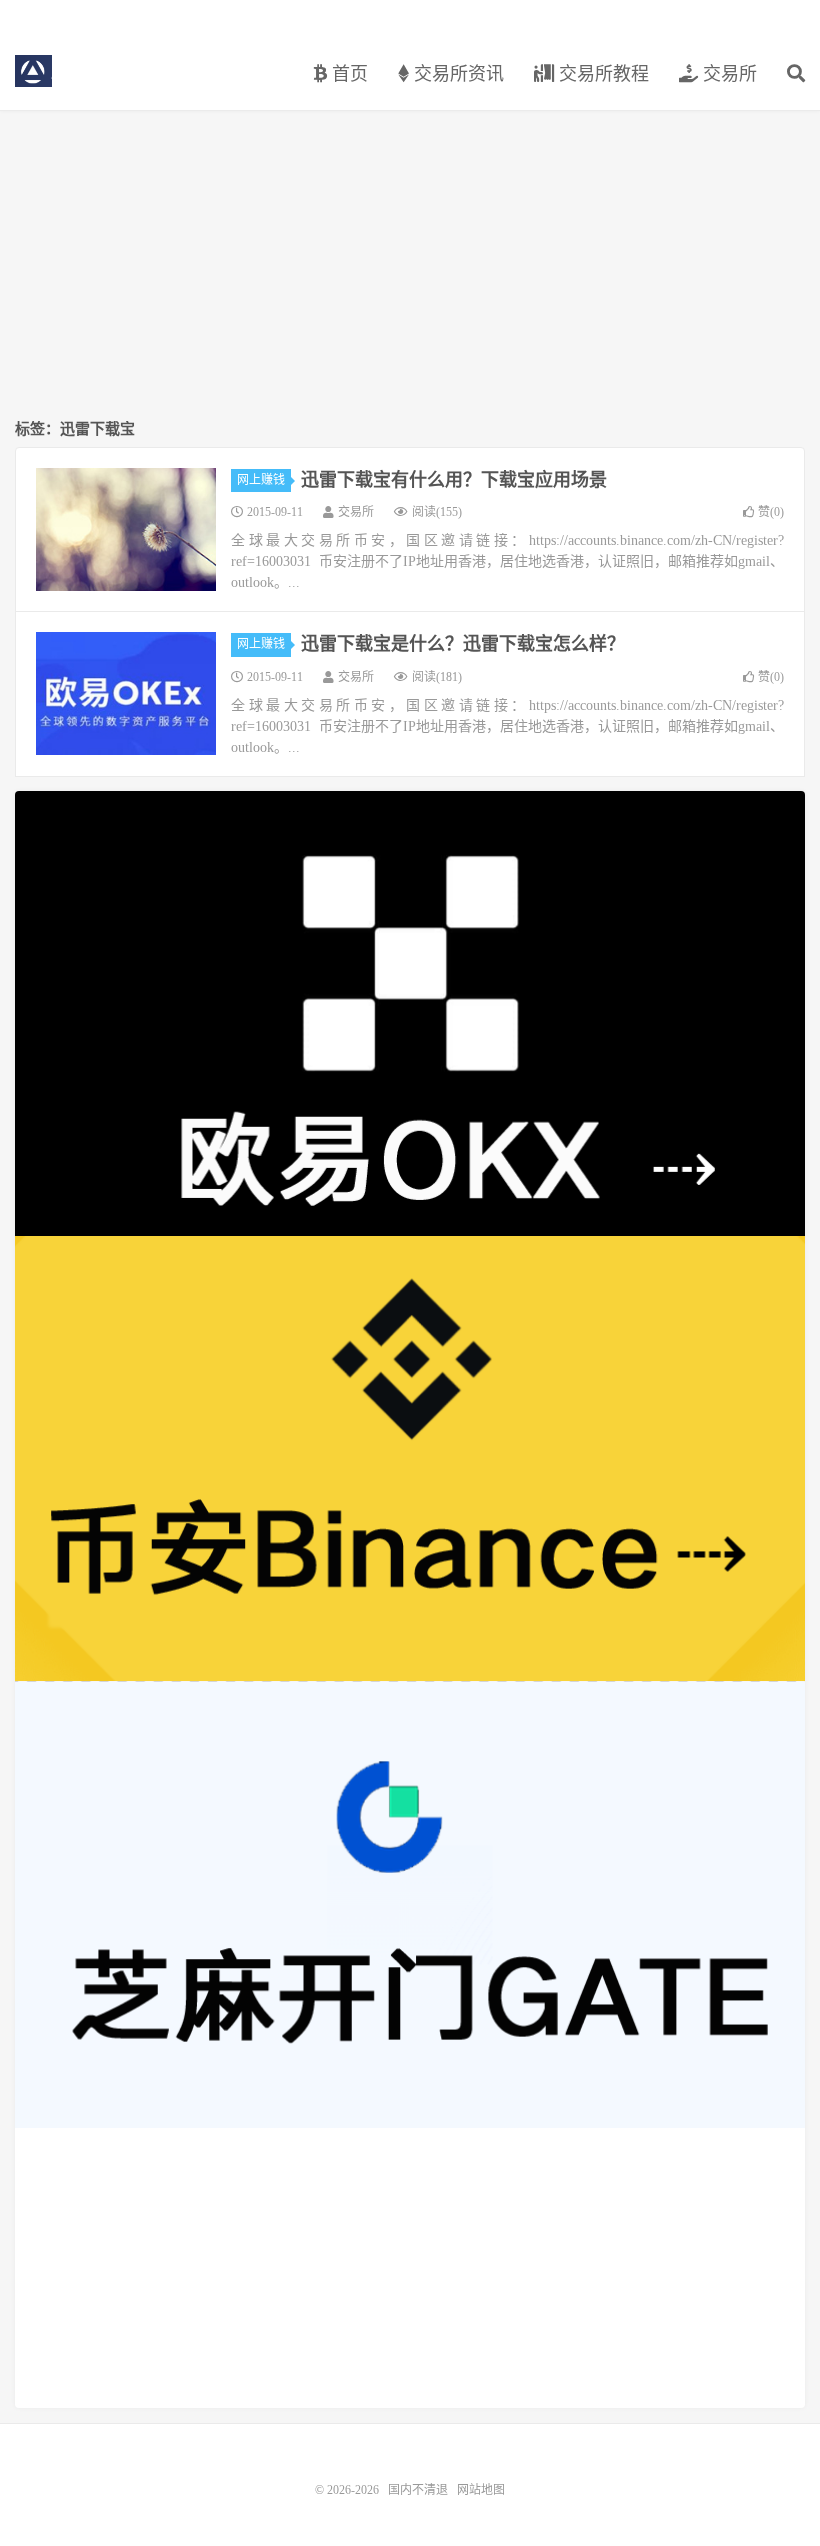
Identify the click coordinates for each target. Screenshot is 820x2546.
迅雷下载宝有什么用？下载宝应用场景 (454, 480)
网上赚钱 (261, 480)
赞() (771, 512)
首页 (347, 74)
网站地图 (481, 2490)
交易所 (727, 74)
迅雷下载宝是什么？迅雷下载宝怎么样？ (463, 644)
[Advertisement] (410, 266)
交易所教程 (601, 74)
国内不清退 (33, 71)
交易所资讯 (456, 74)
